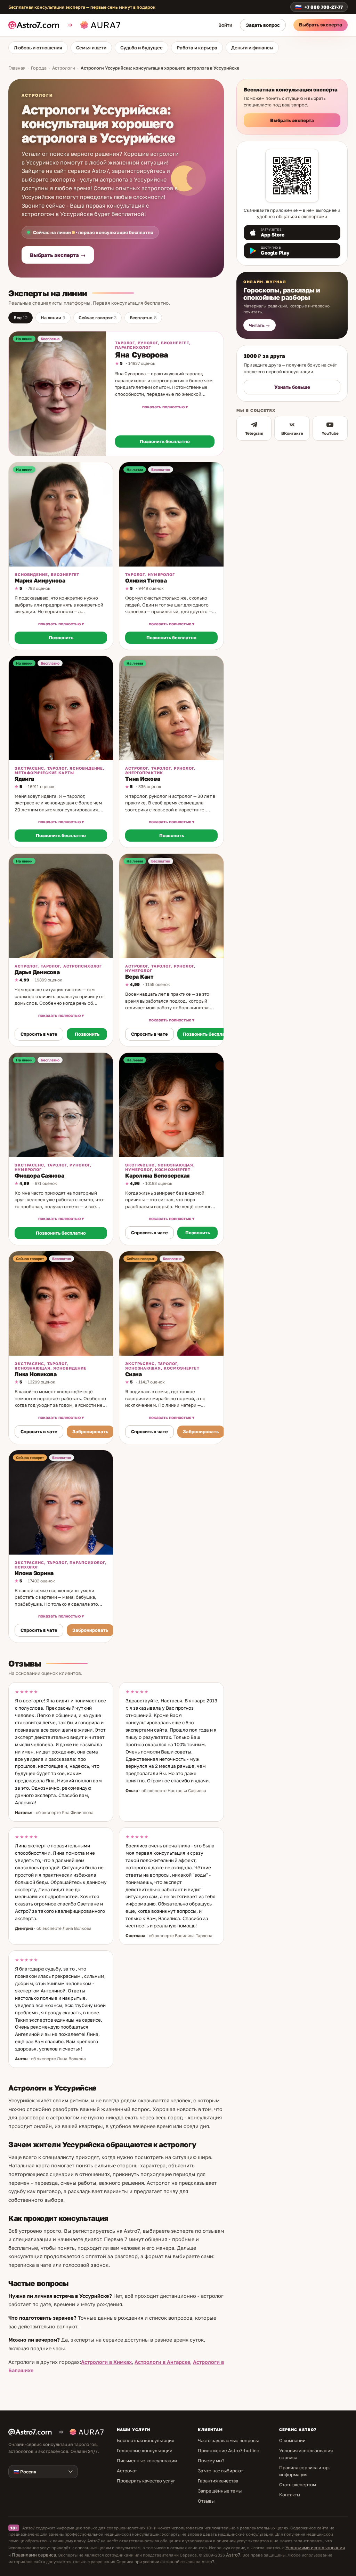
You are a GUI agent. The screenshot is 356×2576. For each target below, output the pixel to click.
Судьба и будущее (141, 48)
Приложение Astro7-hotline (229, 2450)
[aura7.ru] (93, 25)
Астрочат (127, 2471)
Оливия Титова (146, 580)
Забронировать (90, 1431)
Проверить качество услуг (146, 2481)
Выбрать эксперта (321, 25)
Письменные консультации (147, 2461)
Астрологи (64, 68)
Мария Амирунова (40, 580)
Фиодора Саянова (39, 1175)
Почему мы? (211, 2461)
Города (39, 68)
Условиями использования (315, 2547)
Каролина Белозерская (157, 1175)
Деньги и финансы (252, 48)
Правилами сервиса (34, 2555)
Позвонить (61, 637)
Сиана (133, 1374)
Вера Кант (139, 977)
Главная (17, 68)
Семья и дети (91, 48)
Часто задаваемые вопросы (228, 2440)
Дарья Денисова (37, 972)
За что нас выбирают (220, 2471)
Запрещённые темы (220, 2491)
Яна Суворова (142, 355)
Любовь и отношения (38, 48)
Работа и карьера (197, 48)
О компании (292, 2440)
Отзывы (206, 2501)
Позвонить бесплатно (165, 441)
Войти (225, 25)
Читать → (260, 325)
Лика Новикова (36, 1374)
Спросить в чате (39, 1034)
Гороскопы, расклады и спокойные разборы (282, 294)
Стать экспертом (298, 2485)
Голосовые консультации (145, 2450)
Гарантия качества (218, 2481)
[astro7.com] (37, 25)
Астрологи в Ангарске (162, 2362)
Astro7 (233, 2555)
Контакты (290, 2495)
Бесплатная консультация (145, 2440)
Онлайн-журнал (265, 282)
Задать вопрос (263, 25)
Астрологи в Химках (106, 2362)
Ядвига (24, 779)
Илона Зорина (34, 1573)
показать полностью (163, 407)
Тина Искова (143, 779)
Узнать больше (292, 387)
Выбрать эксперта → (58, 255)
